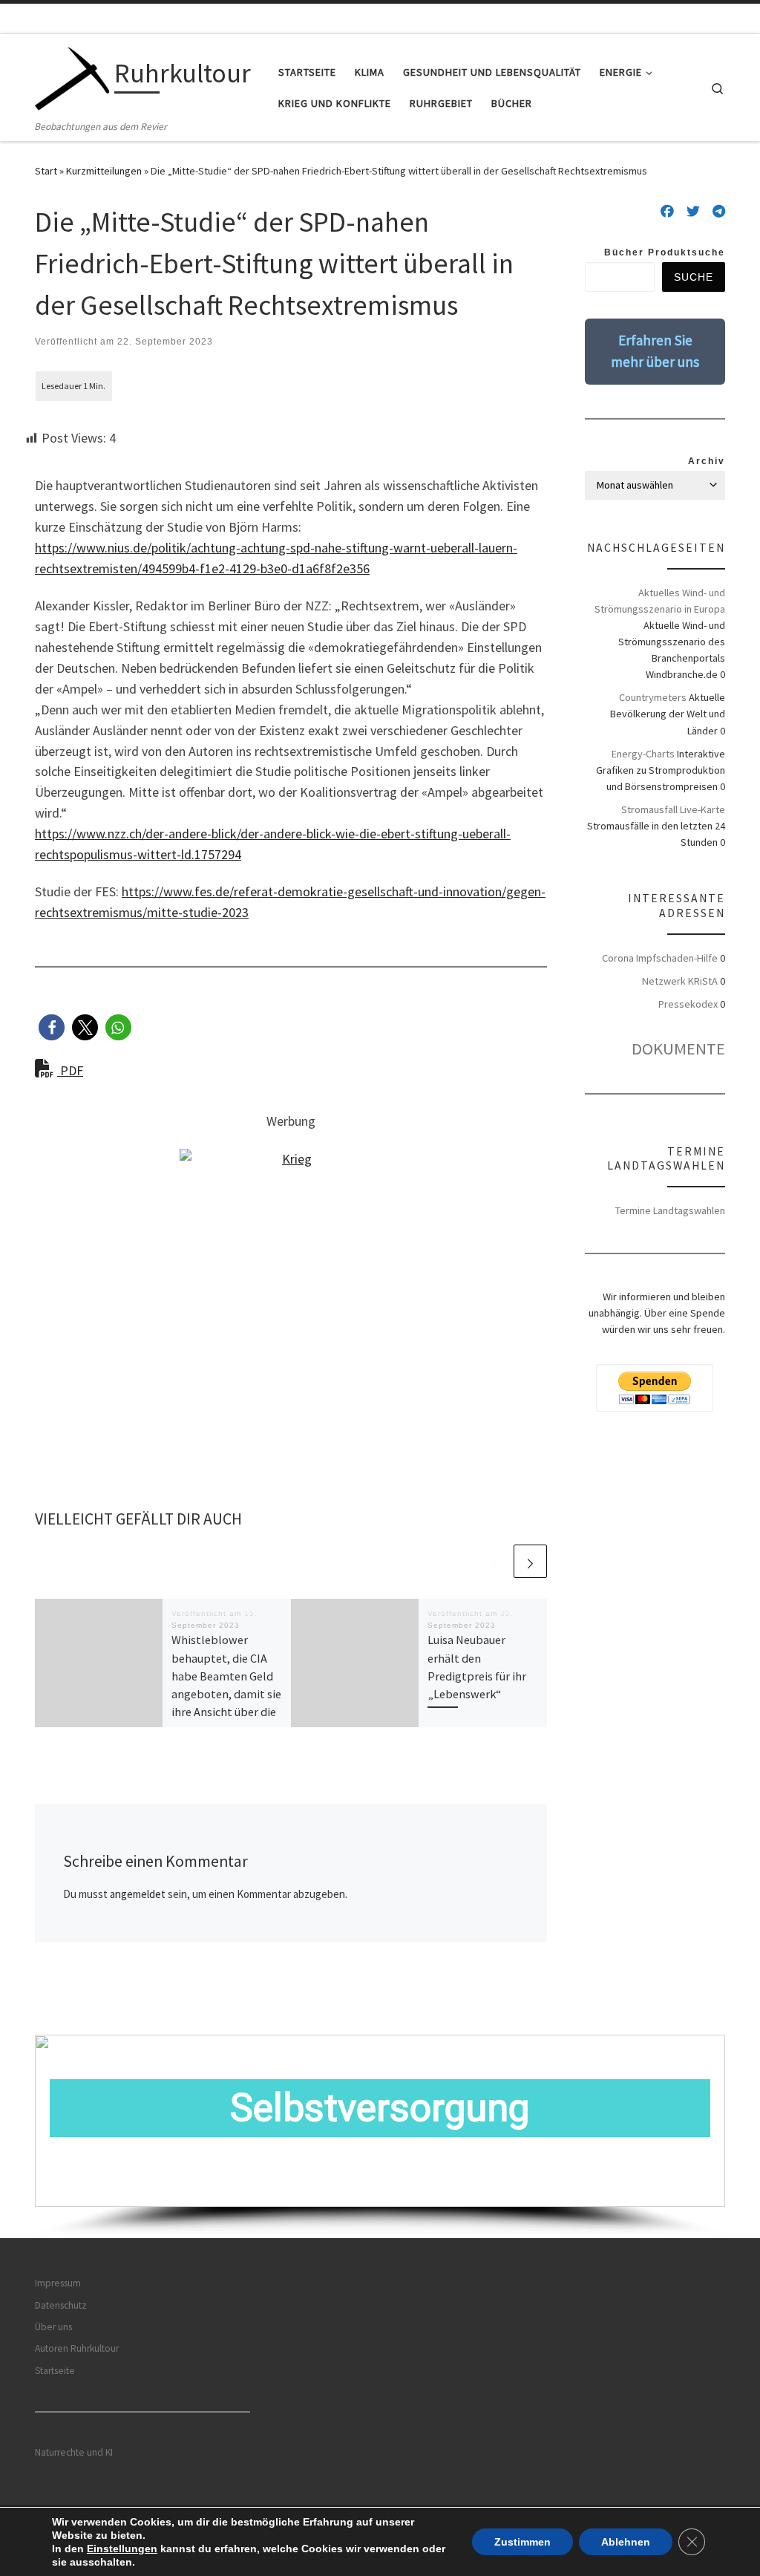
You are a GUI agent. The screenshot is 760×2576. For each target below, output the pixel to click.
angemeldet (138, 1894)
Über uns (53, 2327)
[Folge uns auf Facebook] (667, 212)
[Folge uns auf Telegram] (719, 212)
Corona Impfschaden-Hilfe (660, 958)
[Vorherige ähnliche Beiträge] (495, 1561)
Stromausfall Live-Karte (673, 809)
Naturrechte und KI (74, 2452)
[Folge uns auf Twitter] (693, 212)
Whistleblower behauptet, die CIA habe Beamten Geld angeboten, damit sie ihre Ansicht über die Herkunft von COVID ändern (226, 1694)
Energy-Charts (643, 754)
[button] (52, 1027)
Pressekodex (688, 1004)
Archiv (707, 461)
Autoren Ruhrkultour (77, 2348)
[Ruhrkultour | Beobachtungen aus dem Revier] (72, 76)
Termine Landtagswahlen (670, 1210)
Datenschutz (61, 2305)
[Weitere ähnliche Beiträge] (530, 1561)
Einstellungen (122, 2549)
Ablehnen (626, 2542)
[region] (380, 2136)
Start (46, 171)
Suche (694, 277)
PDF (70, 1070)
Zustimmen (522, 2542)
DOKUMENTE (678, 1049)
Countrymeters (653, 697)
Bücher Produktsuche (665, 252)
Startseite (55, 2371)
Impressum (58, 2283)
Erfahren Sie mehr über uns (655, 351)
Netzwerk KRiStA (680, 981)
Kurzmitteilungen (104, 171)
